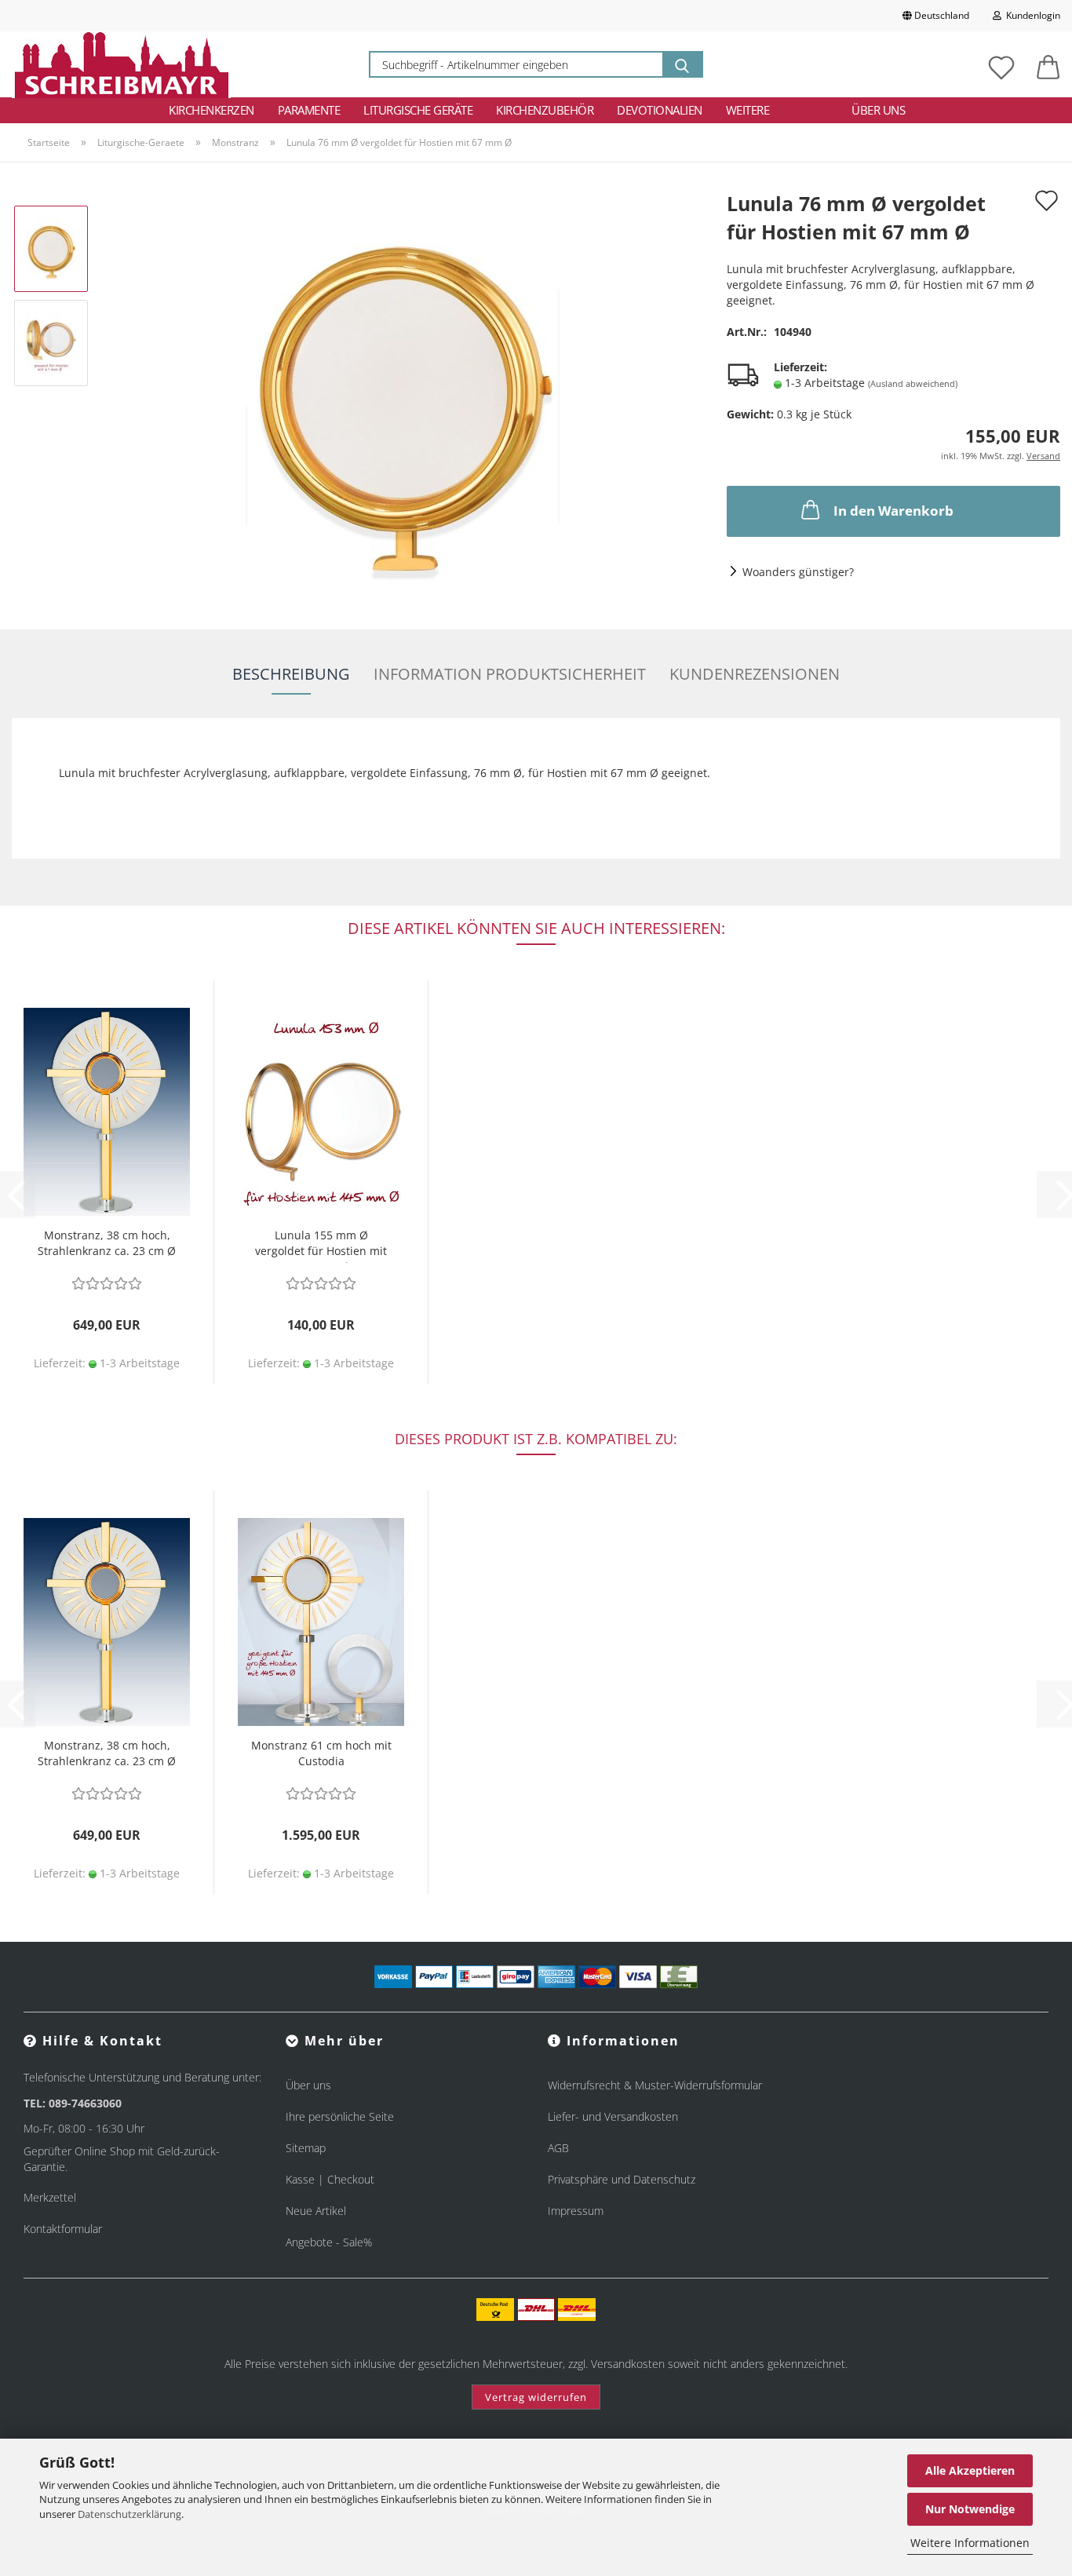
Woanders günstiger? (798, 572)
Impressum (576, 2211)
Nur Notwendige (970, 2509)
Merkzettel (50, 2197)
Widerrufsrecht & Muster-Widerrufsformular (655, 2085)
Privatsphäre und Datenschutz (622, 2179)
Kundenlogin (1031, 15)
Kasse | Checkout (330, 2179)
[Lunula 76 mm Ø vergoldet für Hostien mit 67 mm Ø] (403, 389)
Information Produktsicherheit (510, 674)
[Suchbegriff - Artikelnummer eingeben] (682, 64)
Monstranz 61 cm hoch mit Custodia (321, 1753)
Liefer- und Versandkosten (613, 2116)
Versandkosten (628, 2364)
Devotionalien (660, 110)
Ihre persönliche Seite (340, 2116)
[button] (1048, 64)
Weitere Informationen (970, 2543)
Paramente (309, 110)
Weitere (748, 110)
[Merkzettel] (1001, 64)
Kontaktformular (63, 2229)
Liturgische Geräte (418, 110)
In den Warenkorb (893, 511)
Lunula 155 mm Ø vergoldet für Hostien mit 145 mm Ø (321, 1245)
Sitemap (306, 2148)
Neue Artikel (316, 2211)
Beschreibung (291, 674)
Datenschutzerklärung (129, 2514)
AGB (558, 2148)
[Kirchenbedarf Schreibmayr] (121, 64)
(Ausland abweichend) (913, 383)
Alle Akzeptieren (970, 2470)
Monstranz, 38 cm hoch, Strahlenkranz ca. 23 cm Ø (107, 1243)
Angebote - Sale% (329, 2242)
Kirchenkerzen (211, 110)
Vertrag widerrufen (536, 2397)
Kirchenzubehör (545, 110)
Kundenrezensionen (755, 674)
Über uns (878, 110)
